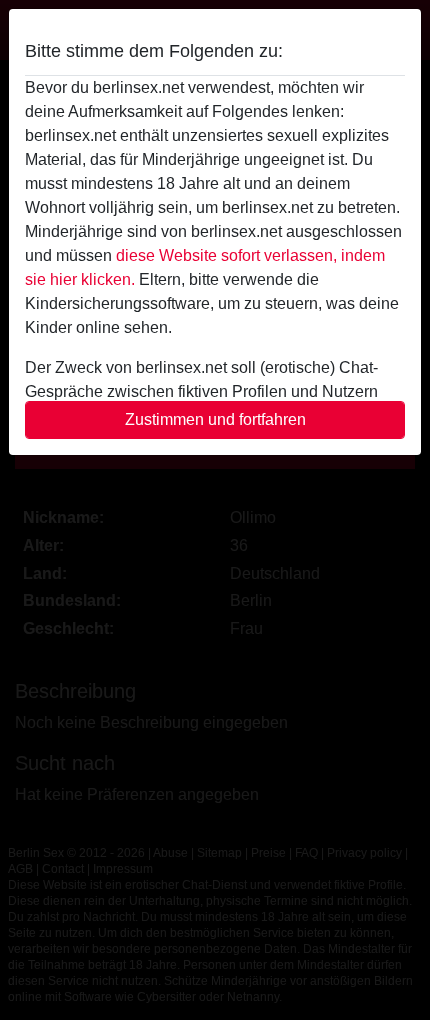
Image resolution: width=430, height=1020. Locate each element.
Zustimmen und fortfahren (215, 419)
